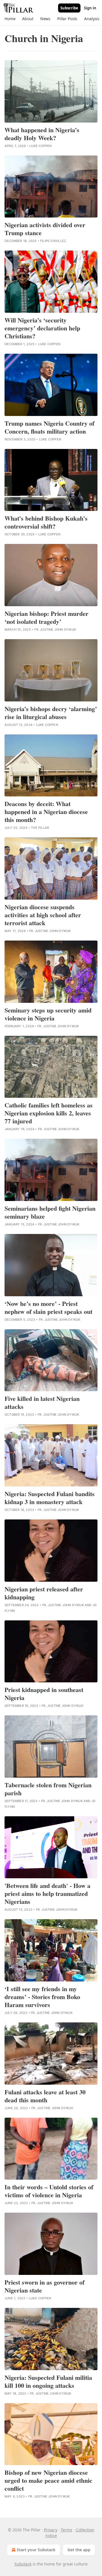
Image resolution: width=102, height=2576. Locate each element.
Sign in (90, 8)
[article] (51, 104)
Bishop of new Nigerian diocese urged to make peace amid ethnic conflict (48, 2480)
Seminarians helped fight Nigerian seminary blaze (50, 1212)
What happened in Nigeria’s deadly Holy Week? (42, 134)
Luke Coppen (41, 146)
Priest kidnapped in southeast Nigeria (44, 1694)
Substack (23, 2564)
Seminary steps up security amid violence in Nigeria (48, 1014)
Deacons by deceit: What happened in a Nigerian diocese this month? (46, 812)
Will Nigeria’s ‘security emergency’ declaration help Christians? (42, 328)
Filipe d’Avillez (53, 241)
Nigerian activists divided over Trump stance (45, 229)
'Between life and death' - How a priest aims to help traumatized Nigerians (47, 1894)
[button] (10, 19)
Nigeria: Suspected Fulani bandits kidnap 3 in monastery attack (50, 1498)
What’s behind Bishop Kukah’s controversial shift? (46, 522)
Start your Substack (36, 2550)
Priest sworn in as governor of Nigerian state (44, 2286)
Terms (66, 2530)
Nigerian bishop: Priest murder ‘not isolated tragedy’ (46, 618)
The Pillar (40, 828)
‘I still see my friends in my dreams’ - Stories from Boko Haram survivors (42, 1997)
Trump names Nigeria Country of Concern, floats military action (49, 427)
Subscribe (69, 8)
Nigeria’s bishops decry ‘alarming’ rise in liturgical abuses (51, 713)
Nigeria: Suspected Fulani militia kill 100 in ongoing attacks (48, 2382)
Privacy (51, 2530)
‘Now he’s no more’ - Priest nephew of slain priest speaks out (48, 1308)
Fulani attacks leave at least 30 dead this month (45, 2096)
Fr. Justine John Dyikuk (55, 629)
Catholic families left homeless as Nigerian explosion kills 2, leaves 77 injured (49, 1113)
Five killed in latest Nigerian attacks (42, 1403)
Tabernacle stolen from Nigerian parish (48, 1789)
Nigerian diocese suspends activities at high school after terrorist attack (43, 915)
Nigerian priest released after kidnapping (44, 1593)
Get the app (79, 2550)
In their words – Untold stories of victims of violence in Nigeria (49, 2191)
